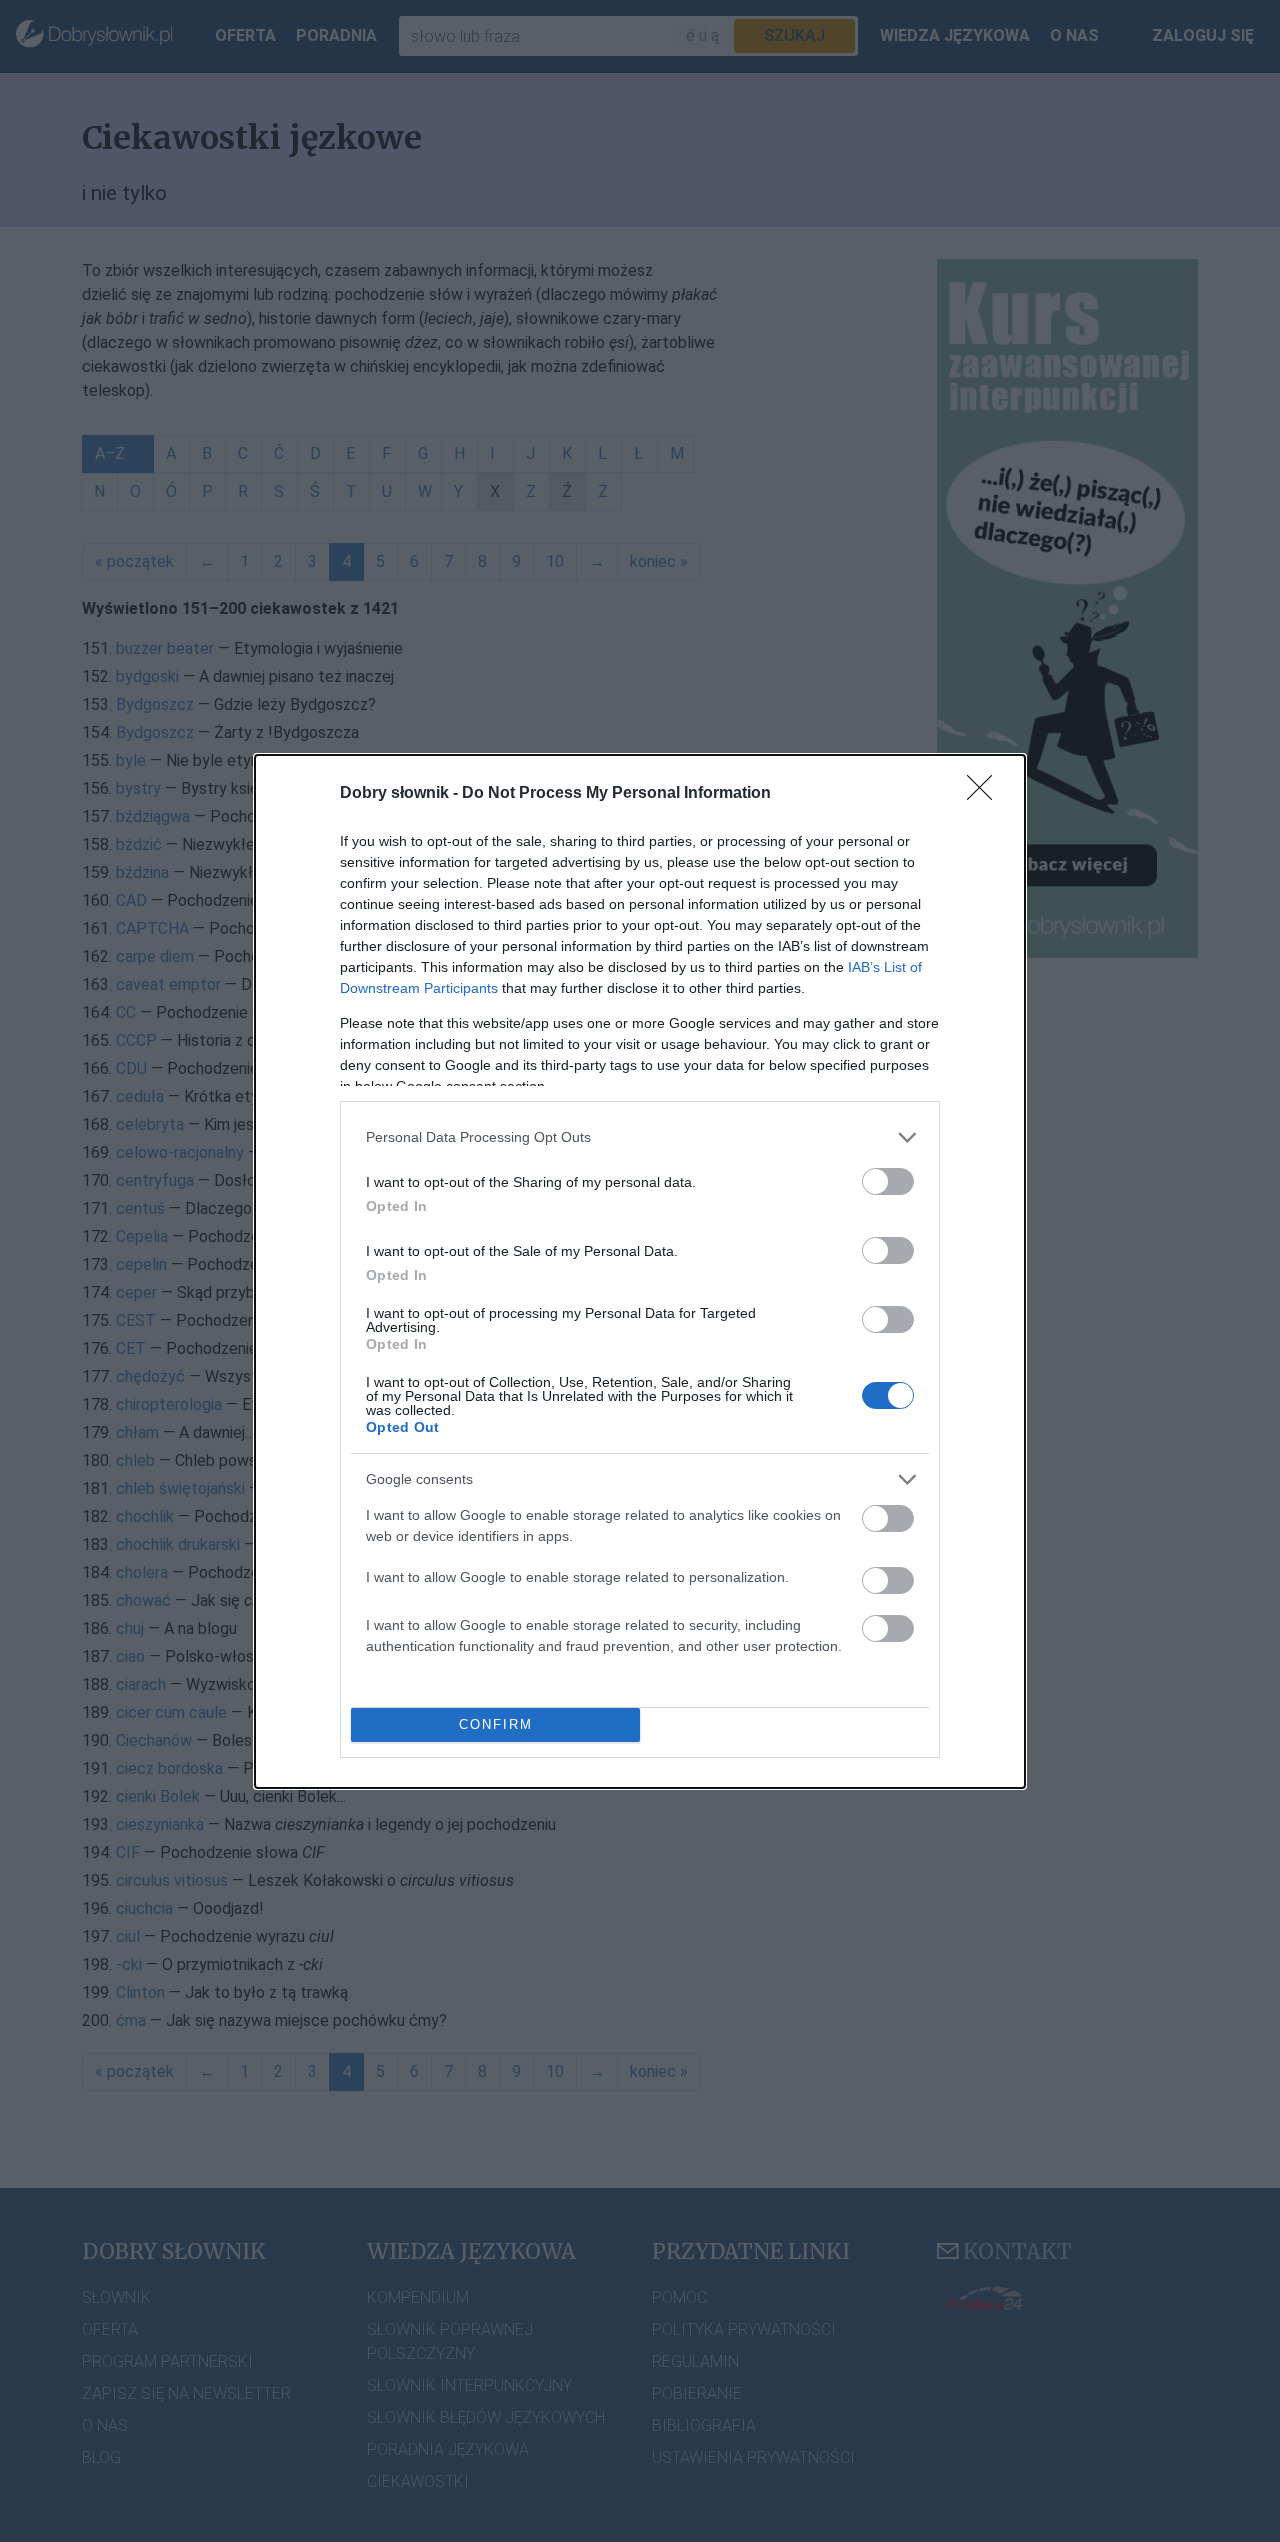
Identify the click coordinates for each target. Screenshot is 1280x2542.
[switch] (888, 1181)
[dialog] (640, 1271)
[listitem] (640, 1137)
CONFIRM (496, 1724)
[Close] (986, 794)
